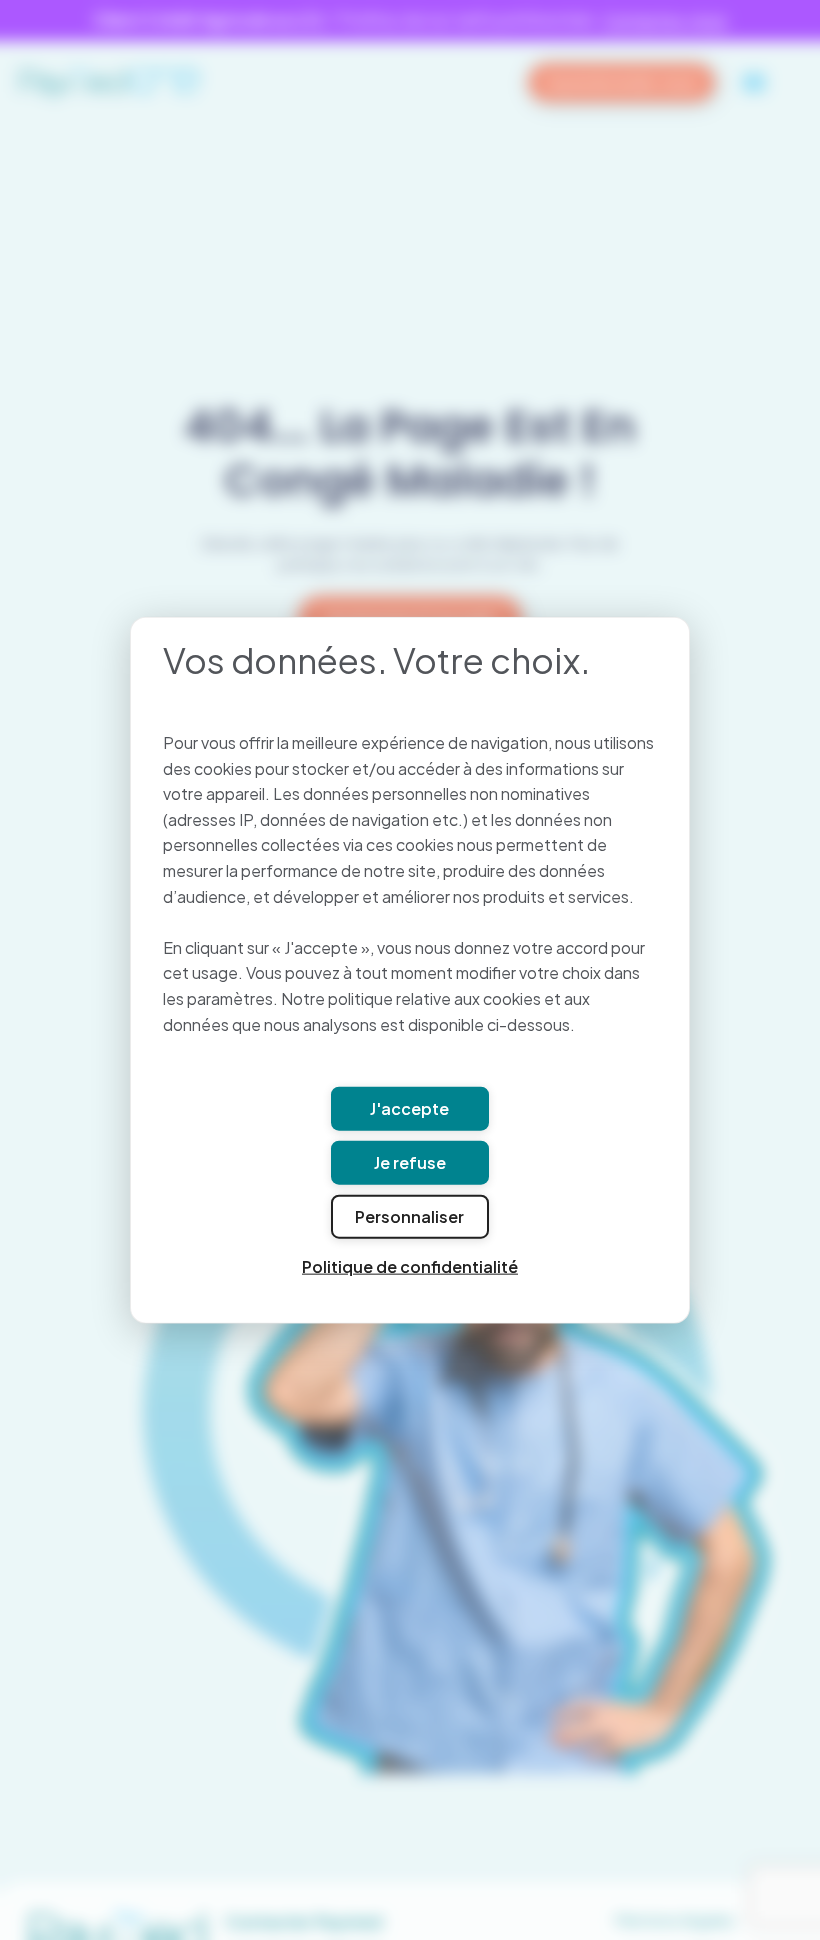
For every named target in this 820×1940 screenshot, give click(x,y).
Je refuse (410, 1161)
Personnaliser (409, 1215)
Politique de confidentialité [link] (410, 1265)
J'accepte (409, 1107)
